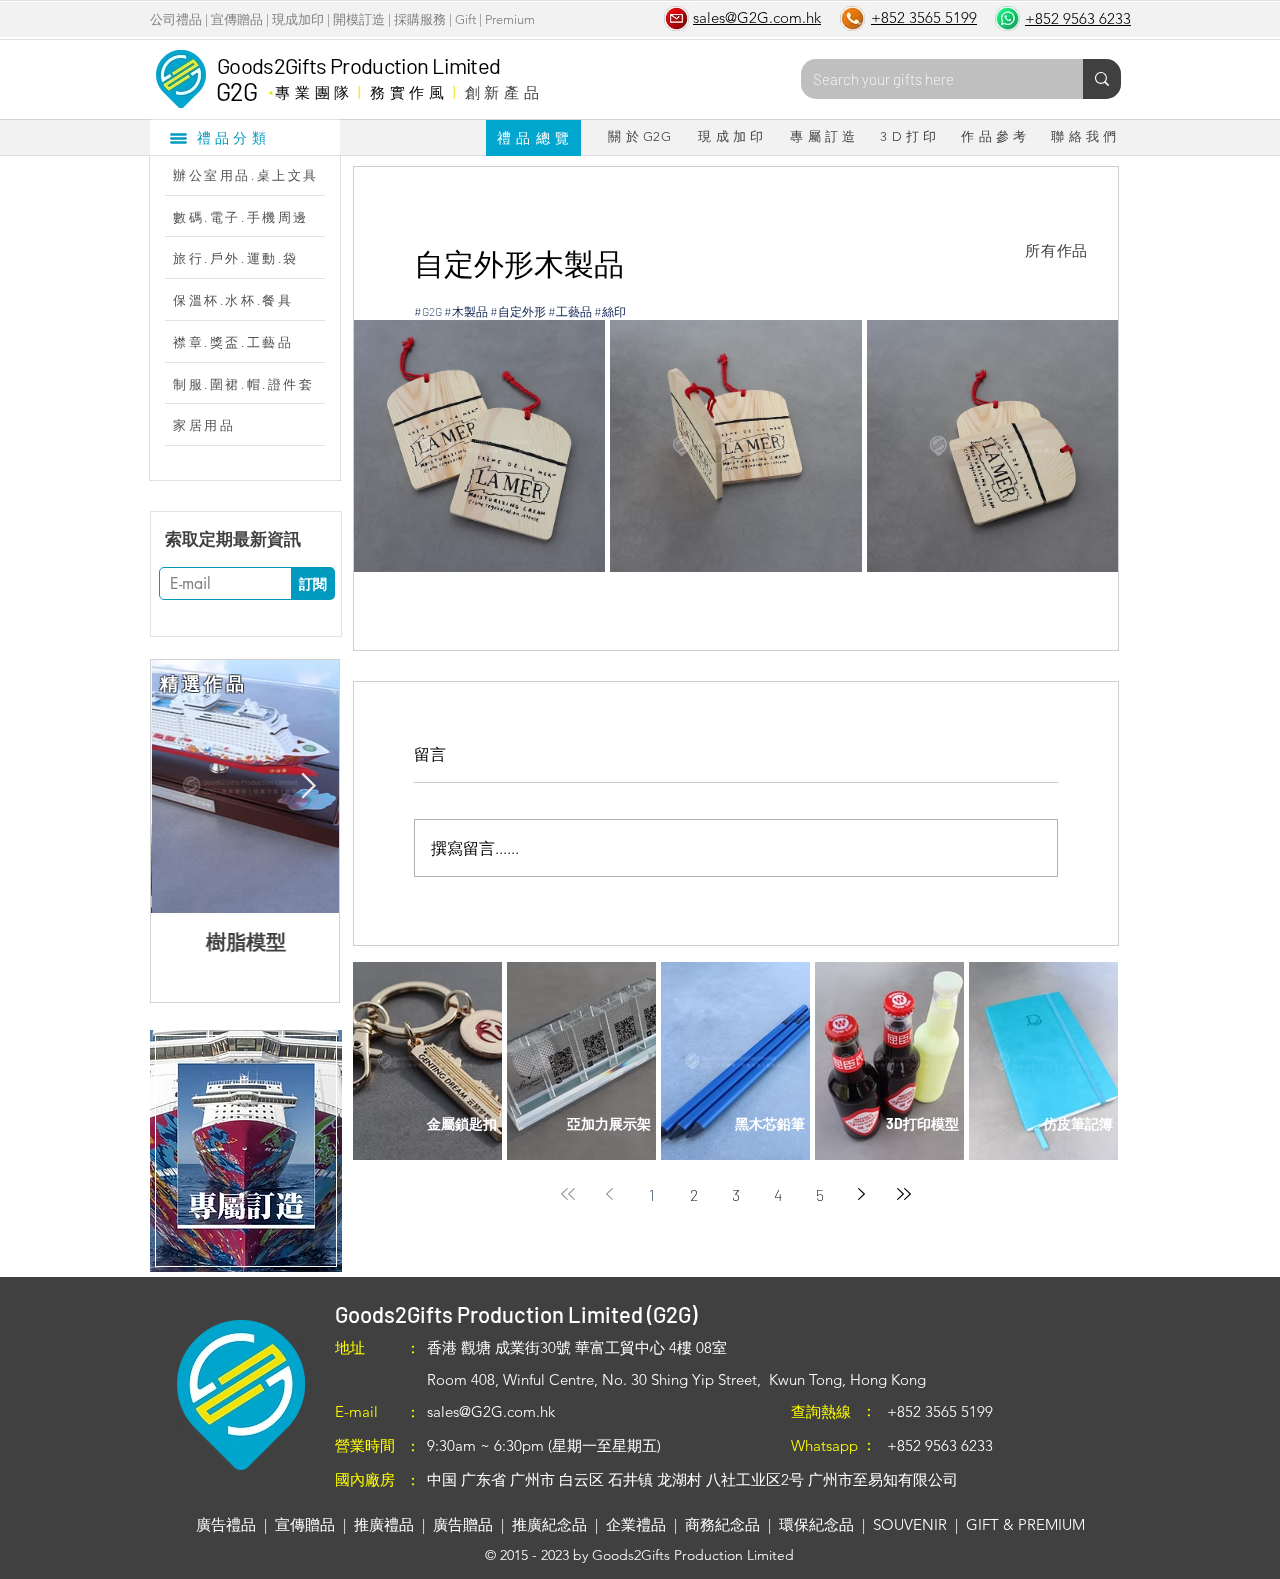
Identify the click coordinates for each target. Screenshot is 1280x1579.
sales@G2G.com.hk (491, 1411)
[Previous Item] (182, 786)
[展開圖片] (479, 445)
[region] (245, 1151)
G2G (236, 91)
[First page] (568, 1194)
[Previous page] (610, 1194)
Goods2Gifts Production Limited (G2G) (516, 1314)
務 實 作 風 (407, 92)
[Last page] (904, 1194)
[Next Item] (308, 786)
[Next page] (862, 1194)
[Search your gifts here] (1102, 79)
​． (270, 87)
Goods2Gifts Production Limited (358, 65)
